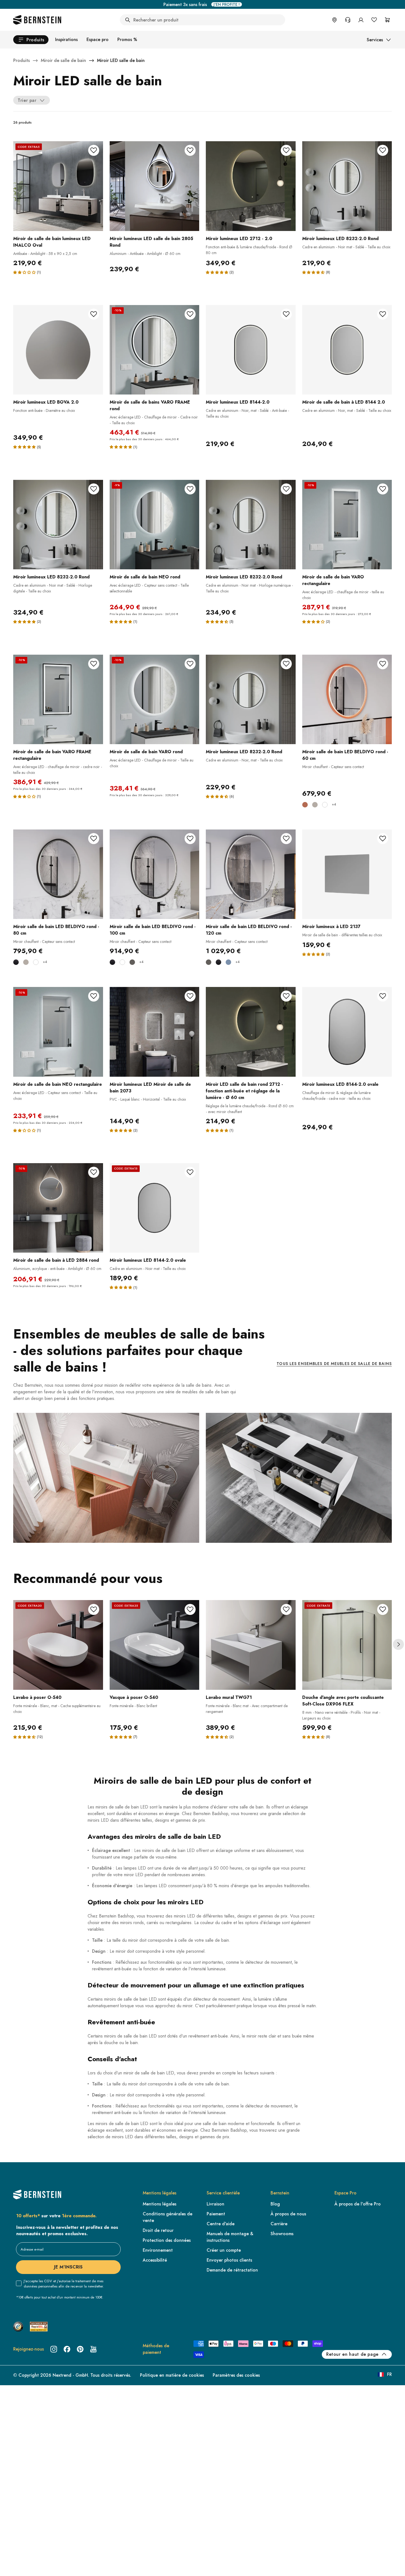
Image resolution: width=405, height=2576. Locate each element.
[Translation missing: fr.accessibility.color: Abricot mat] (305, 805)
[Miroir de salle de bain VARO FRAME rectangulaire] (58, 700)
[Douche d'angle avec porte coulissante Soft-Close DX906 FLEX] (347, 1645)
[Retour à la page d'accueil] (37, 20)
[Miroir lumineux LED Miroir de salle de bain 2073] (155, 1032)
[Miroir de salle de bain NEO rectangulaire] (58, 1032)
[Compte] (361, 20)
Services (375, 40)
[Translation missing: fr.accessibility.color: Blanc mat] (325, 805)
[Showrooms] (334, 20)
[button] (24, 272)
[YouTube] (93, 2349)
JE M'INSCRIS (68, 2267)
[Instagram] (54, 2349)
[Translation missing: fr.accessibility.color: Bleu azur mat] (228, 962)
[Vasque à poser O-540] (155, 1645)
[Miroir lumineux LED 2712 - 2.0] (251, 186)
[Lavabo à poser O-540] (58, 1645)
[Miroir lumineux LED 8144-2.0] (251, 350)
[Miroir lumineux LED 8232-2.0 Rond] (347, 186)
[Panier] (387, 20)
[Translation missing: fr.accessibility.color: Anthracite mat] (132, 962)
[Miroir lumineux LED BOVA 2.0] (58, 350)
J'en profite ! (227, 4)
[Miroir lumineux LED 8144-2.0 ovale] (347, 1032)
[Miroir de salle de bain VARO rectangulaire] (347, 525)
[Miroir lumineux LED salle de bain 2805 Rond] (155, 186)
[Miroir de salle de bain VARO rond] (155, 700)
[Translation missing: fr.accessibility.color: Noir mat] (16, 962)
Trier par (27, 100)
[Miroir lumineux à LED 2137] (347, 874)
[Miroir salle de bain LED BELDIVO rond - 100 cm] (155, 874)
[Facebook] (67, 2349)
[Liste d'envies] (374, 20)
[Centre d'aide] (348, 20)
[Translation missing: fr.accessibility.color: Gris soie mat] (315, 805)
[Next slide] (398, 1644)
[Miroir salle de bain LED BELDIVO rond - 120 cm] (251, 874)
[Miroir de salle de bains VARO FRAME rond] (155, 350)
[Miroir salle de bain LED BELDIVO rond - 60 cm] (347, 700)
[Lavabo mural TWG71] (251, 1645)
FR (389, 2374)
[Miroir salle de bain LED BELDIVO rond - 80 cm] (58, 874)
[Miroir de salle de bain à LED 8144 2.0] (347, 350)
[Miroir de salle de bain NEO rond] (155, 525)
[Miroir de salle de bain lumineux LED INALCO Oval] (58, 186)
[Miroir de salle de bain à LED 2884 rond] (58, 1208)
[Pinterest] (80, 2349)
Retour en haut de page (352, 2354)
